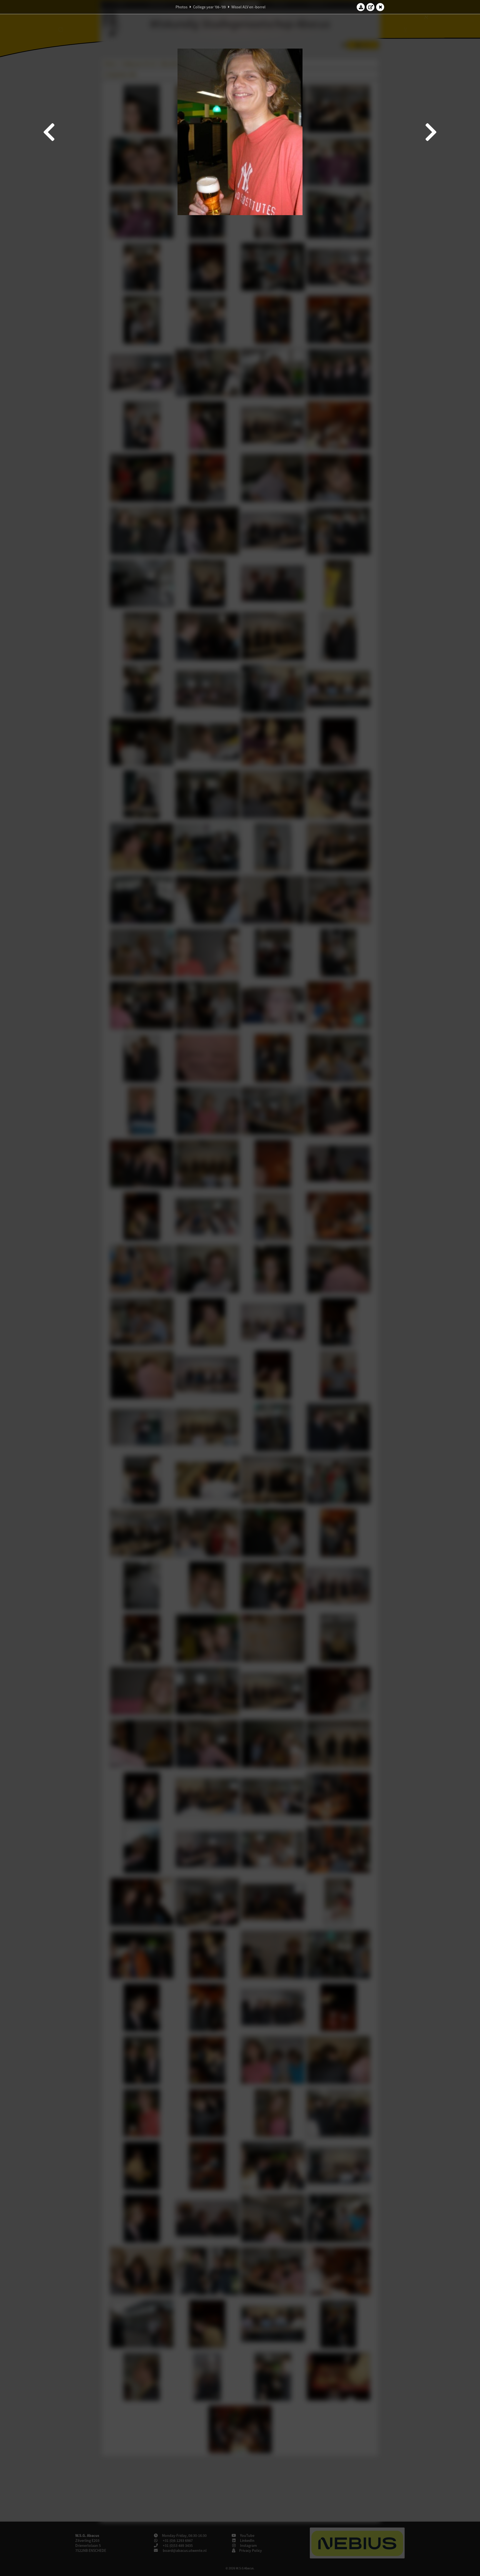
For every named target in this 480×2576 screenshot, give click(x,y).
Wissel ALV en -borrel (248, 7)
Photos (182, 7)
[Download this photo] (361, 7)
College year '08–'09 (209, 7)
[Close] (380, 7)
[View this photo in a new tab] (371, 7)
